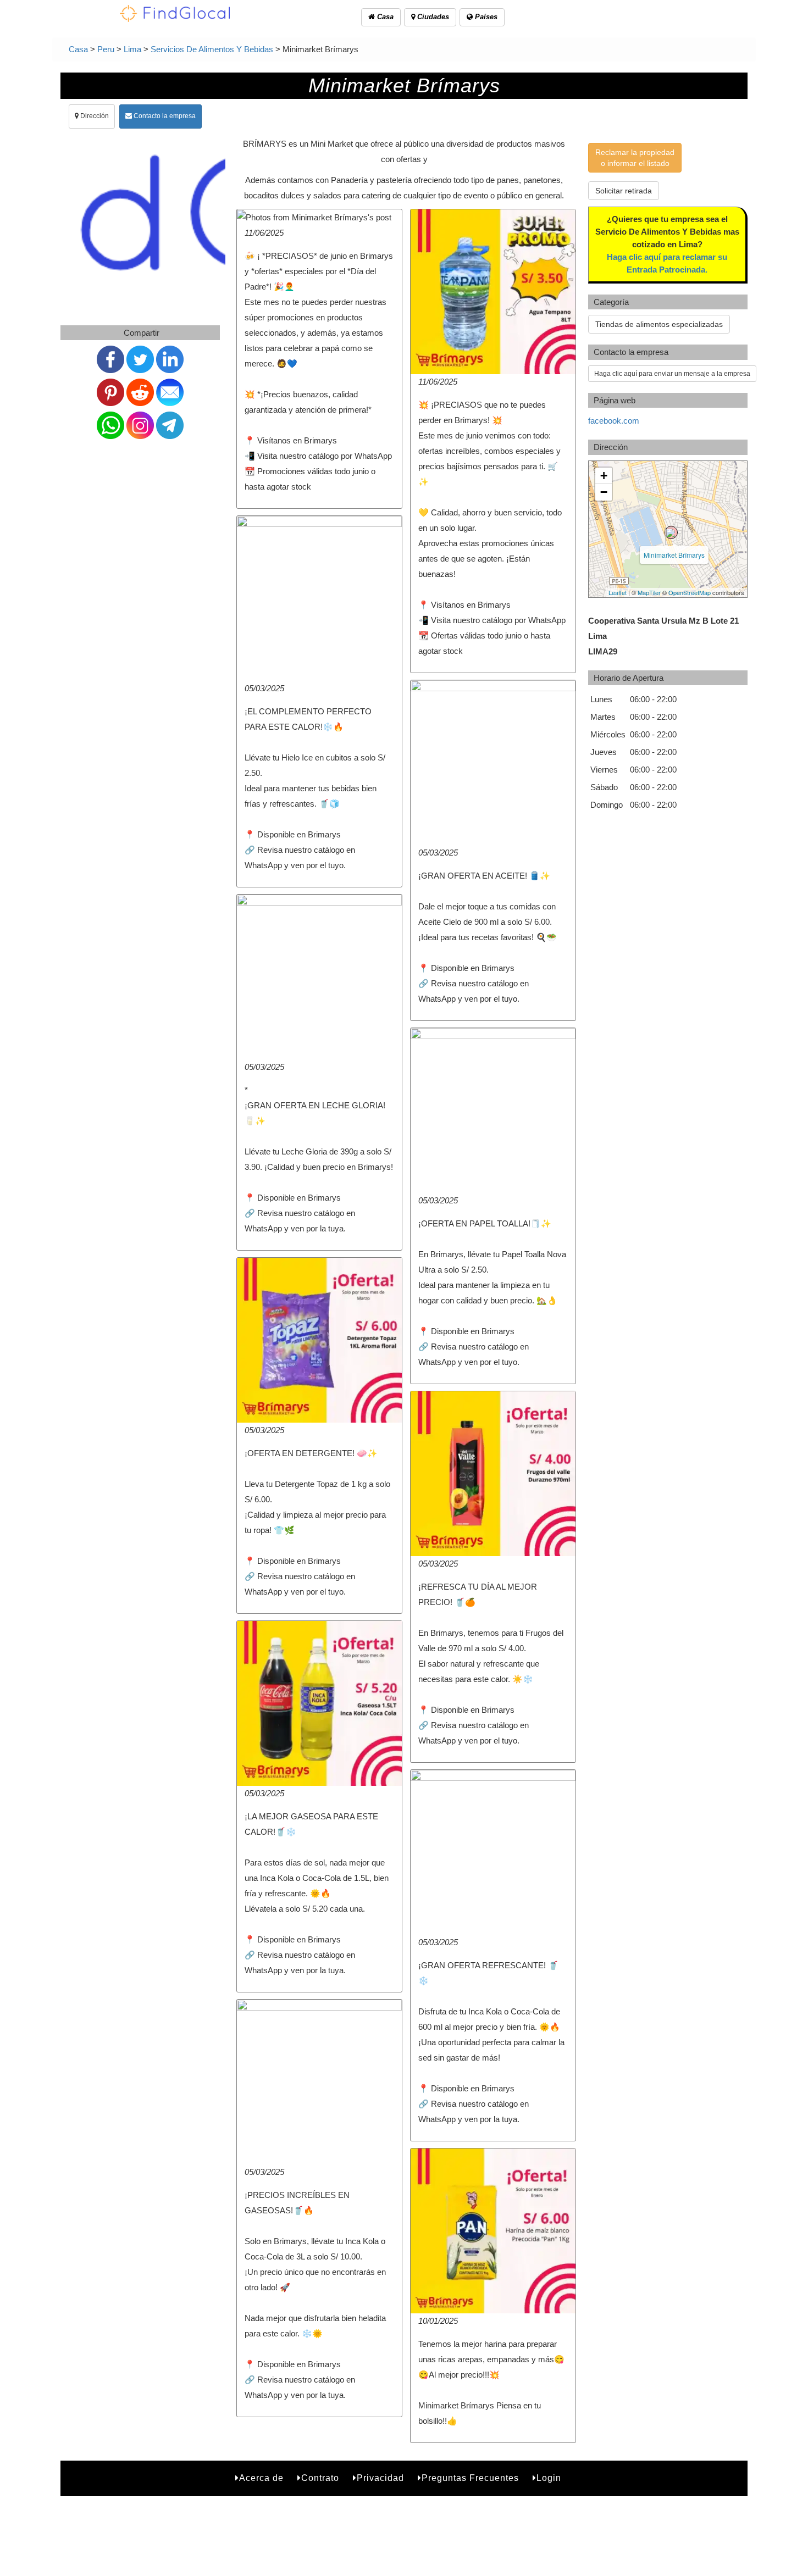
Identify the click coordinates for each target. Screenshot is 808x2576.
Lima (132, 49)
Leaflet (618, 592)
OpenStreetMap (690, 592)
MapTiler (649, 592)
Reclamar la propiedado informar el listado (635, 158)
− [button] (604, 492)
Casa (384, 17)
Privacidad (380, 2478)
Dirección (94, 116)
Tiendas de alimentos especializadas (659, 324)
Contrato (320, 2478)
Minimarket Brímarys (674, 555)
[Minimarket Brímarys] (671, 532)
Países (485, 17)
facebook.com (614, 421)
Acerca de (261, 2478)
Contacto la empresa (164, 116)
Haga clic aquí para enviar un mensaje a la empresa (672, 374)
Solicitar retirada (624, 191)
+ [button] (604, 476)
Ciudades (432, 17)
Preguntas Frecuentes (470, 2478)
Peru (106, 49)
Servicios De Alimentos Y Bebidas (212, 49)
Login (549, 2478)
